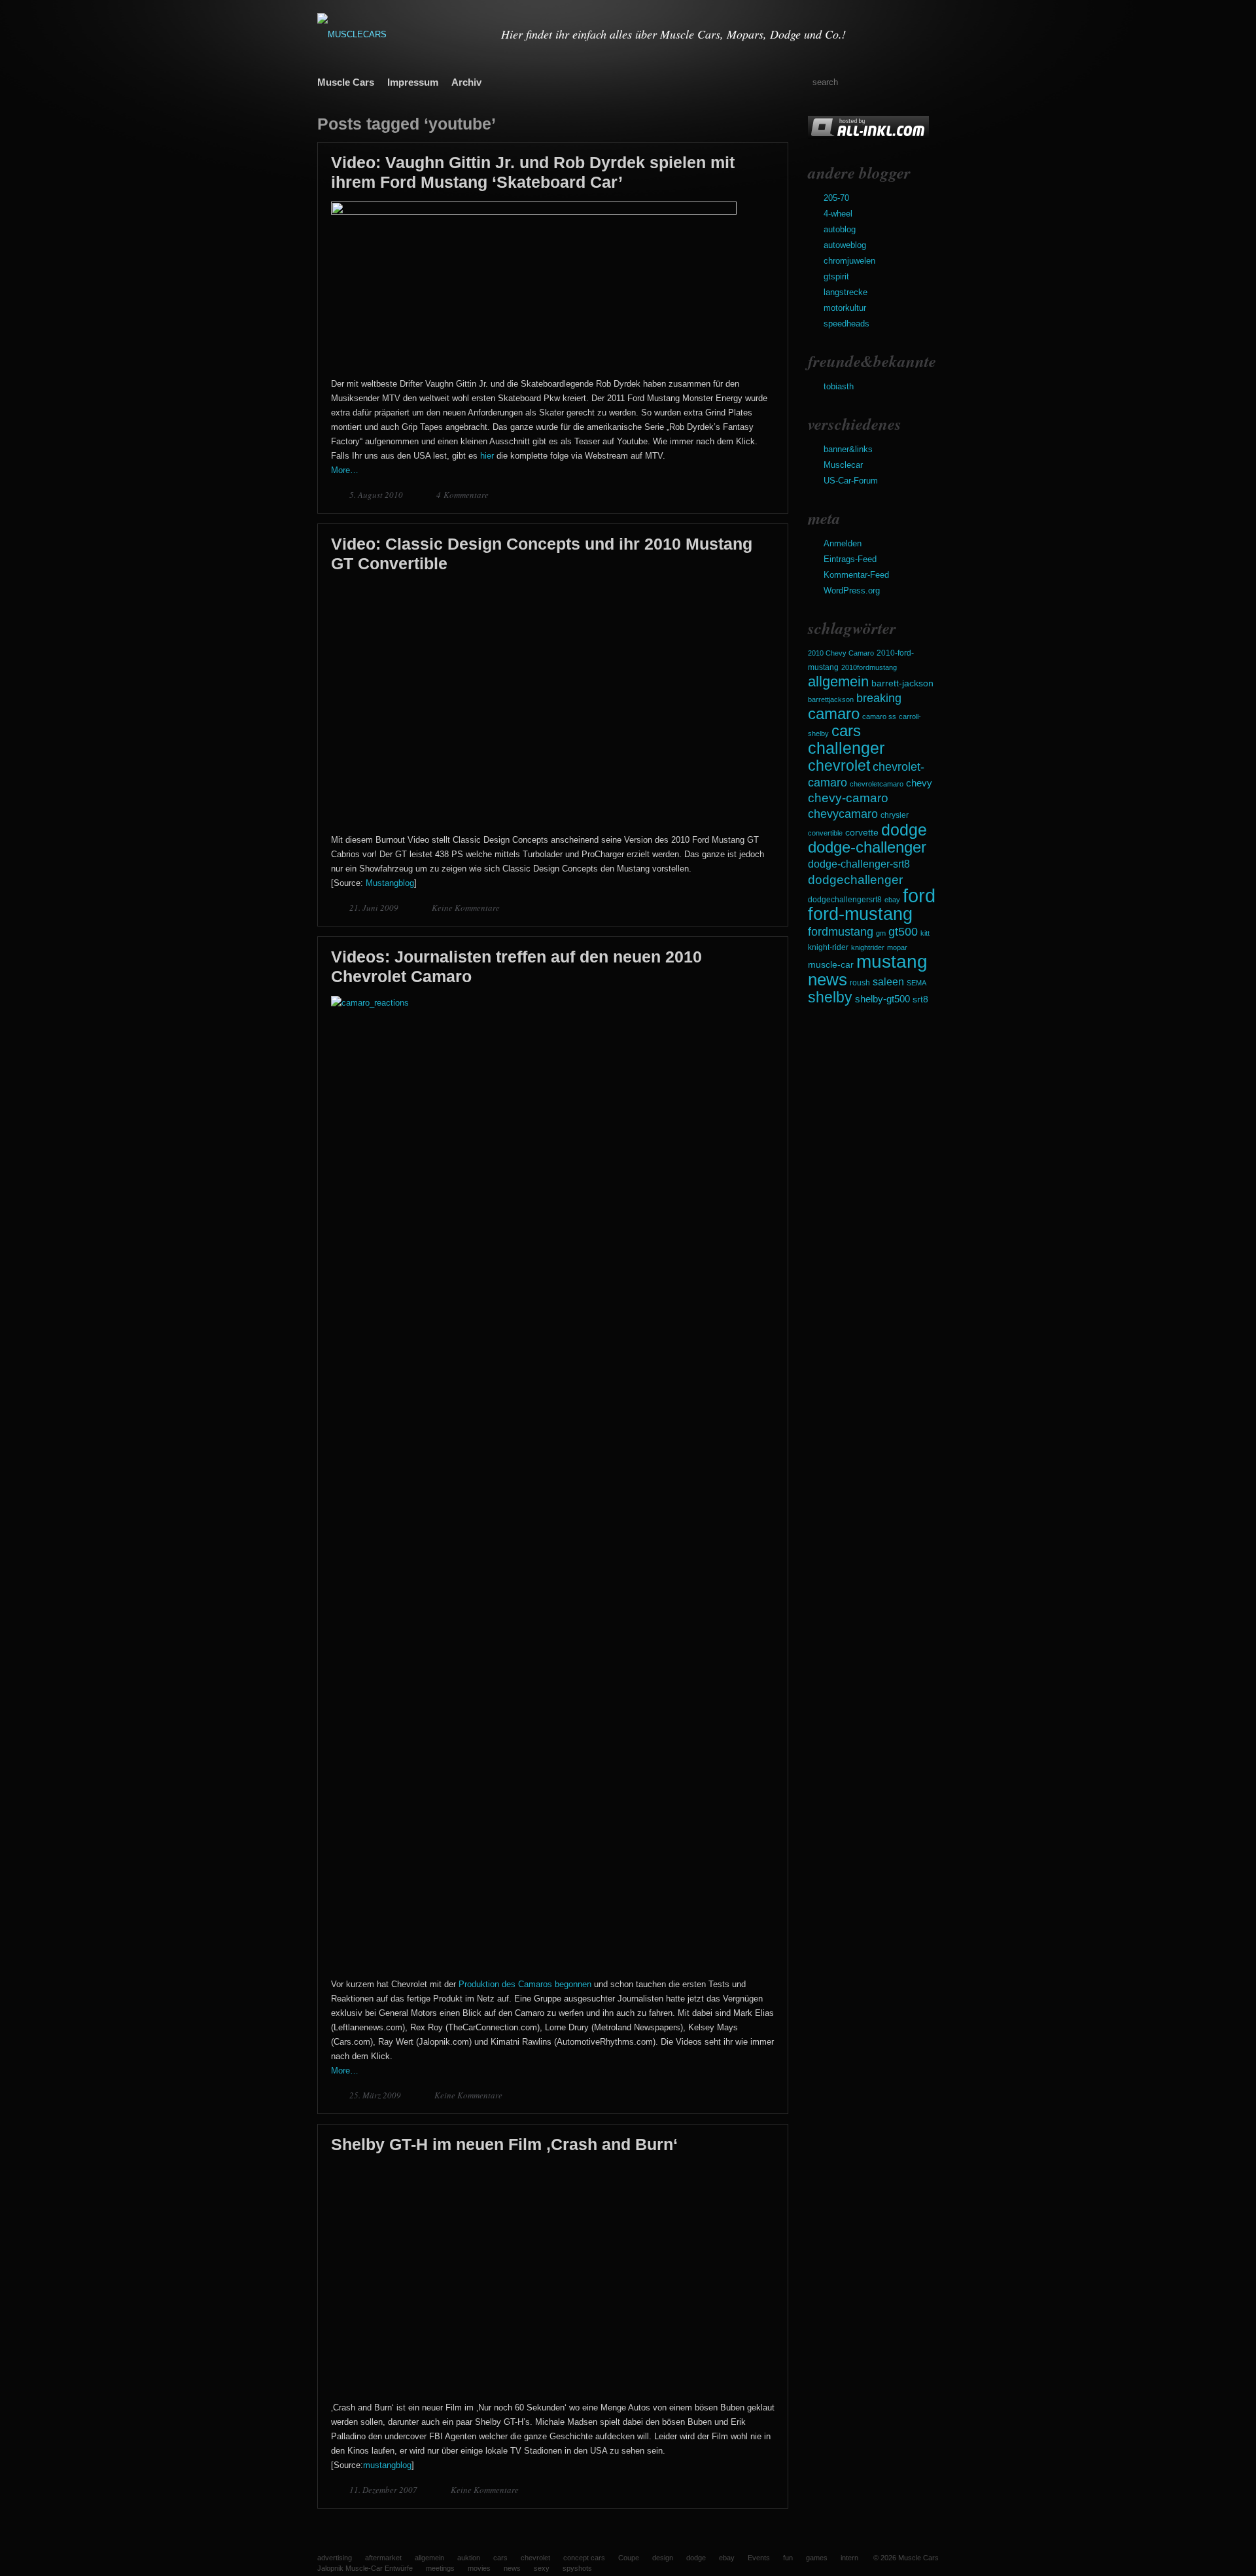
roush (860, 983)
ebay (892, 900)
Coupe (629, 2558)
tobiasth (839, 386)
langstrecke (846, 292)
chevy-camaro (848, 798)
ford (919, 895)
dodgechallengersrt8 (845, 900)
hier (487, 456)
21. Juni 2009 (375, 908)
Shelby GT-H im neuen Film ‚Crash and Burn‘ (504, 2144)
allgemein (838, 681)
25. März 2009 (376, 2095)
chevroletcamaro (877, 784)
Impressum (413, 82)
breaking (879, 698)
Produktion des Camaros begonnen (525, 1984)
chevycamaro (843, 814)
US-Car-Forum (851, 481)
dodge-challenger (867, 847)
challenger (846, 748)
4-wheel (838, 214)
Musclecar (843, 465)
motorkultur (845, 308)
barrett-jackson (902, 683)
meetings (440, 2568)
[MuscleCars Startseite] (401, 34)
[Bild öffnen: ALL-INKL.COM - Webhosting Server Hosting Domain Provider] (868, 136)
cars (846, 731)
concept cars (584, 2558)
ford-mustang (860, 914)
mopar (897, 947)
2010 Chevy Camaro (841, 653)
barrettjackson (831, 699)
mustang (892, 962)
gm (881, 933)
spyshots (577, 2568)
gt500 (903, 931)
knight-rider (828, 947)
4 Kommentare (462, 495)
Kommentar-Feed (856, 575)
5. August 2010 (377, 495)
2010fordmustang (869, 667)
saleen (888, 981)
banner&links (848, 449)
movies (479, 2568)
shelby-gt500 (882, 999)
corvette (862, 832)
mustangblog (387, 2465)
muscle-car (831, 964)
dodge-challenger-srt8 (859, 864)
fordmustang (841, 931)
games (817, 2558)
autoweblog (845, 245)
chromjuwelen (849, 261)
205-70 (836, 198)
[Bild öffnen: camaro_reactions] (553, 1003)
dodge (904, 830)
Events (759, 2558)
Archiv (466, 82)
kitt (925, 933)
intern (849, 2558)
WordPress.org (852, 591)
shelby (830, 997)
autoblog (840, 229)
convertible (825, 833)
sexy (542, 2568)
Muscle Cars (346, 82)
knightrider (868, 947)
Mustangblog (390, 883)
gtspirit (836, 276)
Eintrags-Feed (850, 559)
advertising (335, 2558)
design (663, 2558)
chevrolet (839, 766)
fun (788, 2558)
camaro (834, 714)
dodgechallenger (855, 879)
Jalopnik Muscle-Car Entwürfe (365, 2568)
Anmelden (843, 543)
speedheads (846, 324)
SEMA (916, 983)
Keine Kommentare (466, 908)
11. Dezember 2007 (384, 2490)
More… (345, 470)
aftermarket (383, 2558)
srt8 (920, 999)
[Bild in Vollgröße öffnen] (534, 212)
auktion (469, 2558)
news (828, 979)
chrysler (895, 815)
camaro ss (879, 716)
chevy (919, 783)
